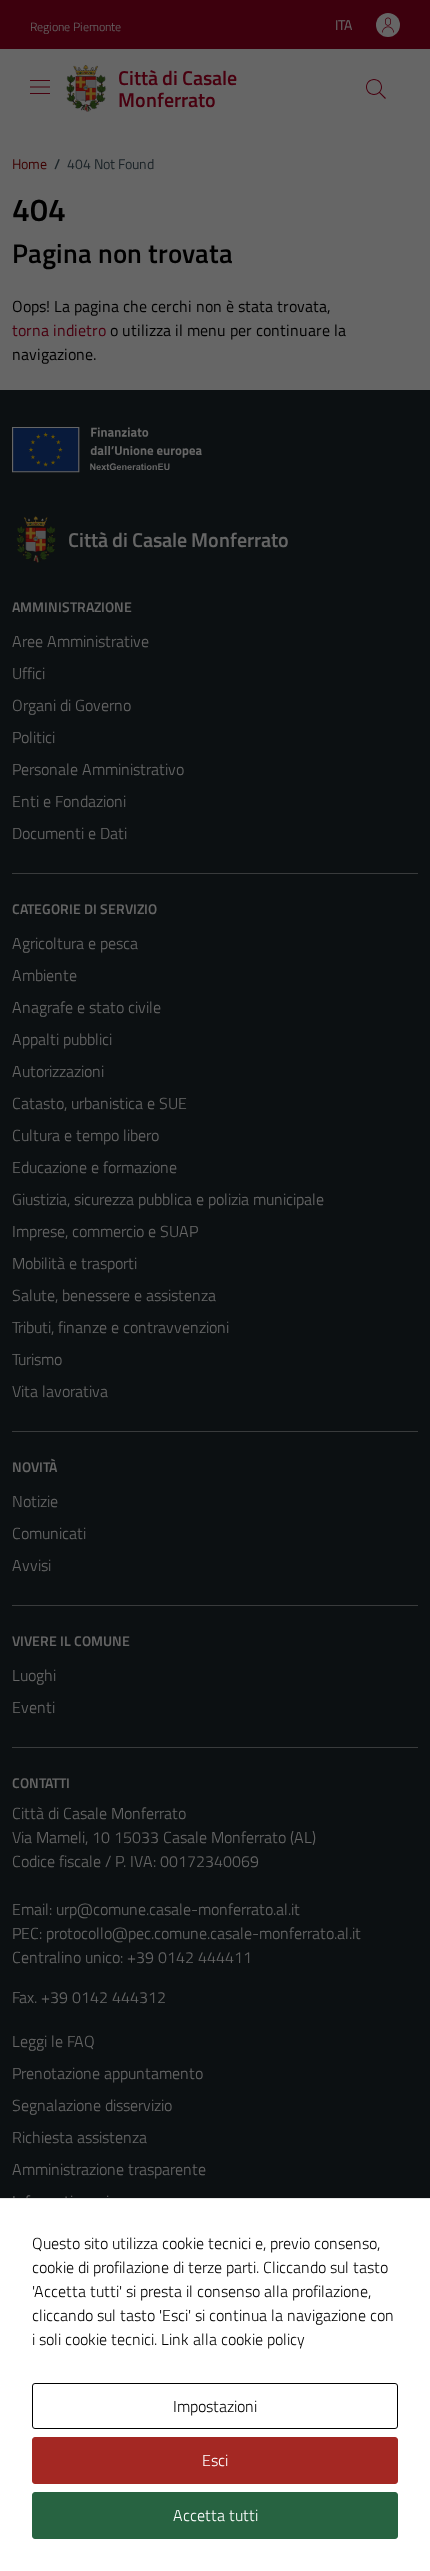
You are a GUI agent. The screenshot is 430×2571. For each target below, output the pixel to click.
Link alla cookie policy (233, 2339)
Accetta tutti (215, 2515)
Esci (215, 2460)
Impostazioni (215, 2406)
